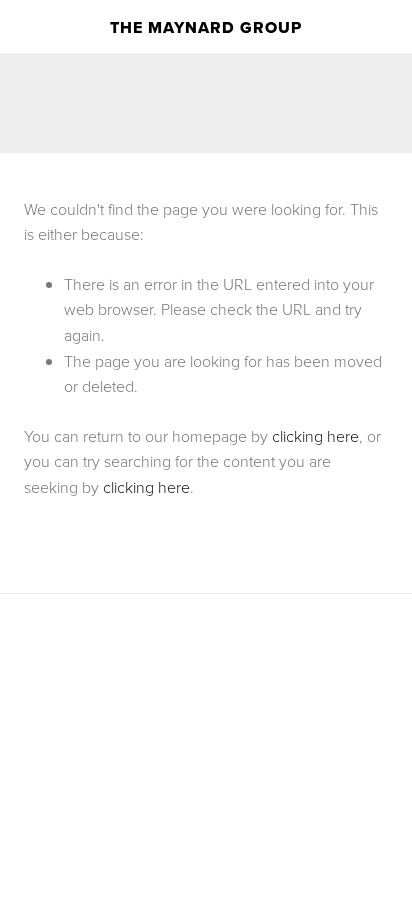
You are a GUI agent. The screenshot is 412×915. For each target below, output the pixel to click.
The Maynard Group (206, 27)
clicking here (315, 436)
